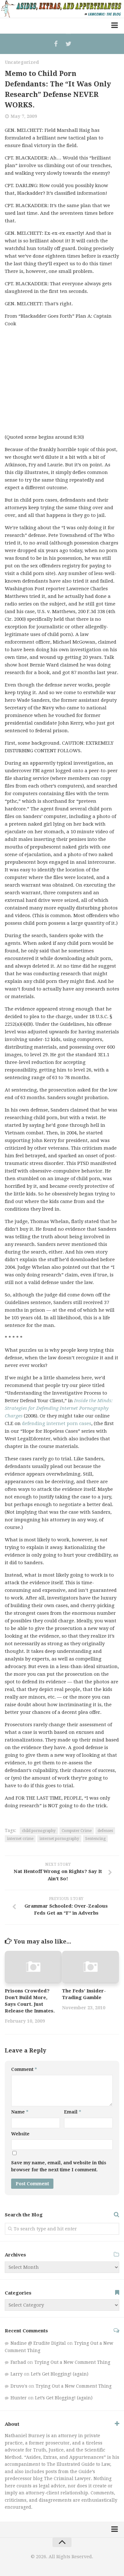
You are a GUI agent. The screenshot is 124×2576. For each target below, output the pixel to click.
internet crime (20, 1839)
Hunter (19, 2398)
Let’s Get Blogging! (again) (60, 2374)
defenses (105, 1831)
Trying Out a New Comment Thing (72, 2362)
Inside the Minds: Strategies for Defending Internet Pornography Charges (59, 1408)
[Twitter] (68, 44)
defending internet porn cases (57, 1423)
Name (20, 2112)
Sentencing (95, 1839)
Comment (24, 2069)
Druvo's (19, 2386)
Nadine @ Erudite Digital (38, 2343)
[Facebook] (56, 44)
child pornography (39, 1831)
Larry (17, 2374)
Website (20, 2134)
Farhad (18, 2362)
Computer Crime (77, 1831)
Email (72, 2112)
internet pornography (59, 1839)
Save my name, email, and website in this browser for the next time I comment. (59, 2166)
